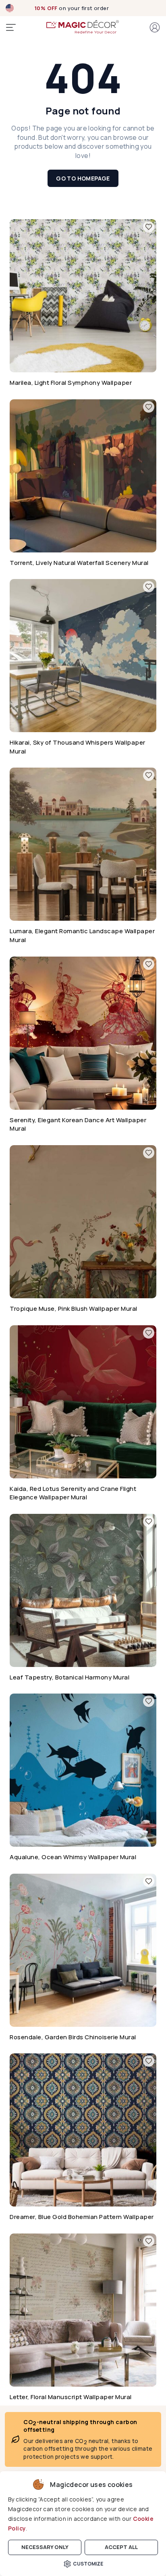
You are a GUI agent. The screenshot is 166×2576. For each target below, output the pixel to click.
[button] (155, 27)
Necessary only (45, 2547)
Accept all (121, 2547)
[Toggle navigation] (11, 27)
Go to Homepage (83, 178)
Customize (88, 2564)
